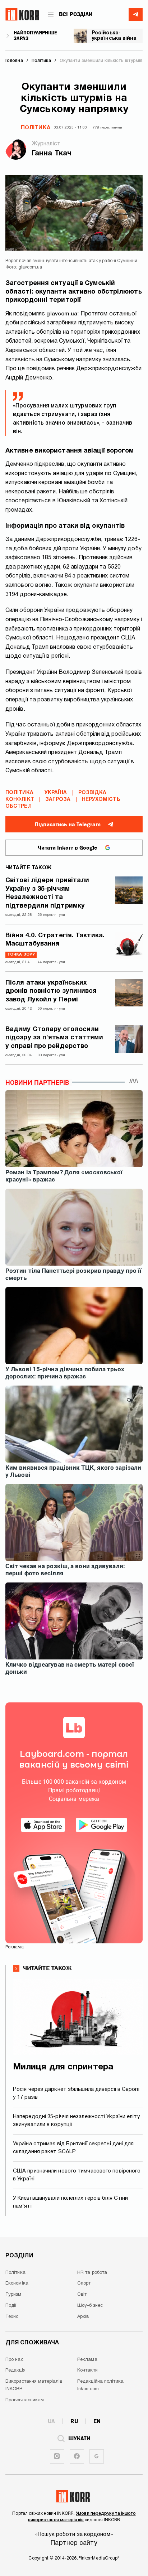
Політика (36, 128)
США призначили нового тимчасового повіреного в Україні (77, 2175)
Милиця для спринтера (63, 2067)
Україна (56, 793)
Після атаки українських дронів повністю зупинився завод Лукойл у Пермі (51, 991)
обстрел (18, 806)
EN (97, 2421)
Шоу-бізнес (90, 2306)
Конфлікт (20, 800)
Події (11, 2306)
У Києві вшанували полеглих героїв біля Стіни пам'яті (70, 2202)
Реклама (87, 2360)
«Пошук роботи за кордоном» (74, 2534)
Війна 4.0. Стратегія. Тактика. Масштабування (55, 940)
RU (74, 2421)
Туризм (13, 2295)
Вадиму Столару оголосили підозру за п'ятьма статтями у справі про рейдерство (54, 1038)
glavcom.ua (62, 314)
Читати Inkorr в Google (68, 848)
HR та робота (92, 2273)
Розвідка (92, 793)
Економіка (17, 2283)
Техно (12, 2317)
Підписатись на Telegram (68, 825)
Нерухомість (101, 800)
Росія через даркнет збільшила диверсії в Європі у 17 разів (76, 2094)
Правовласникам (25, 2400)
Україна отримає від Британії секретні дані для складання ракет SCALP (73, 2148)
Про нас (14, 2360)
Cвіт (82, 2295)
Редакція (15, 2370)
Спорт (84, 2283)
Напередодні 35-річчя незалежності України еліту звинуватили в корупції (77, 2121)
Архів (83, 2317)
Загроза (58, 800)
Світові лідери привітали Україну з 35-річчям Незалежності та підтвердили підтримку (47, 893)
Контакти (87, 2370)
